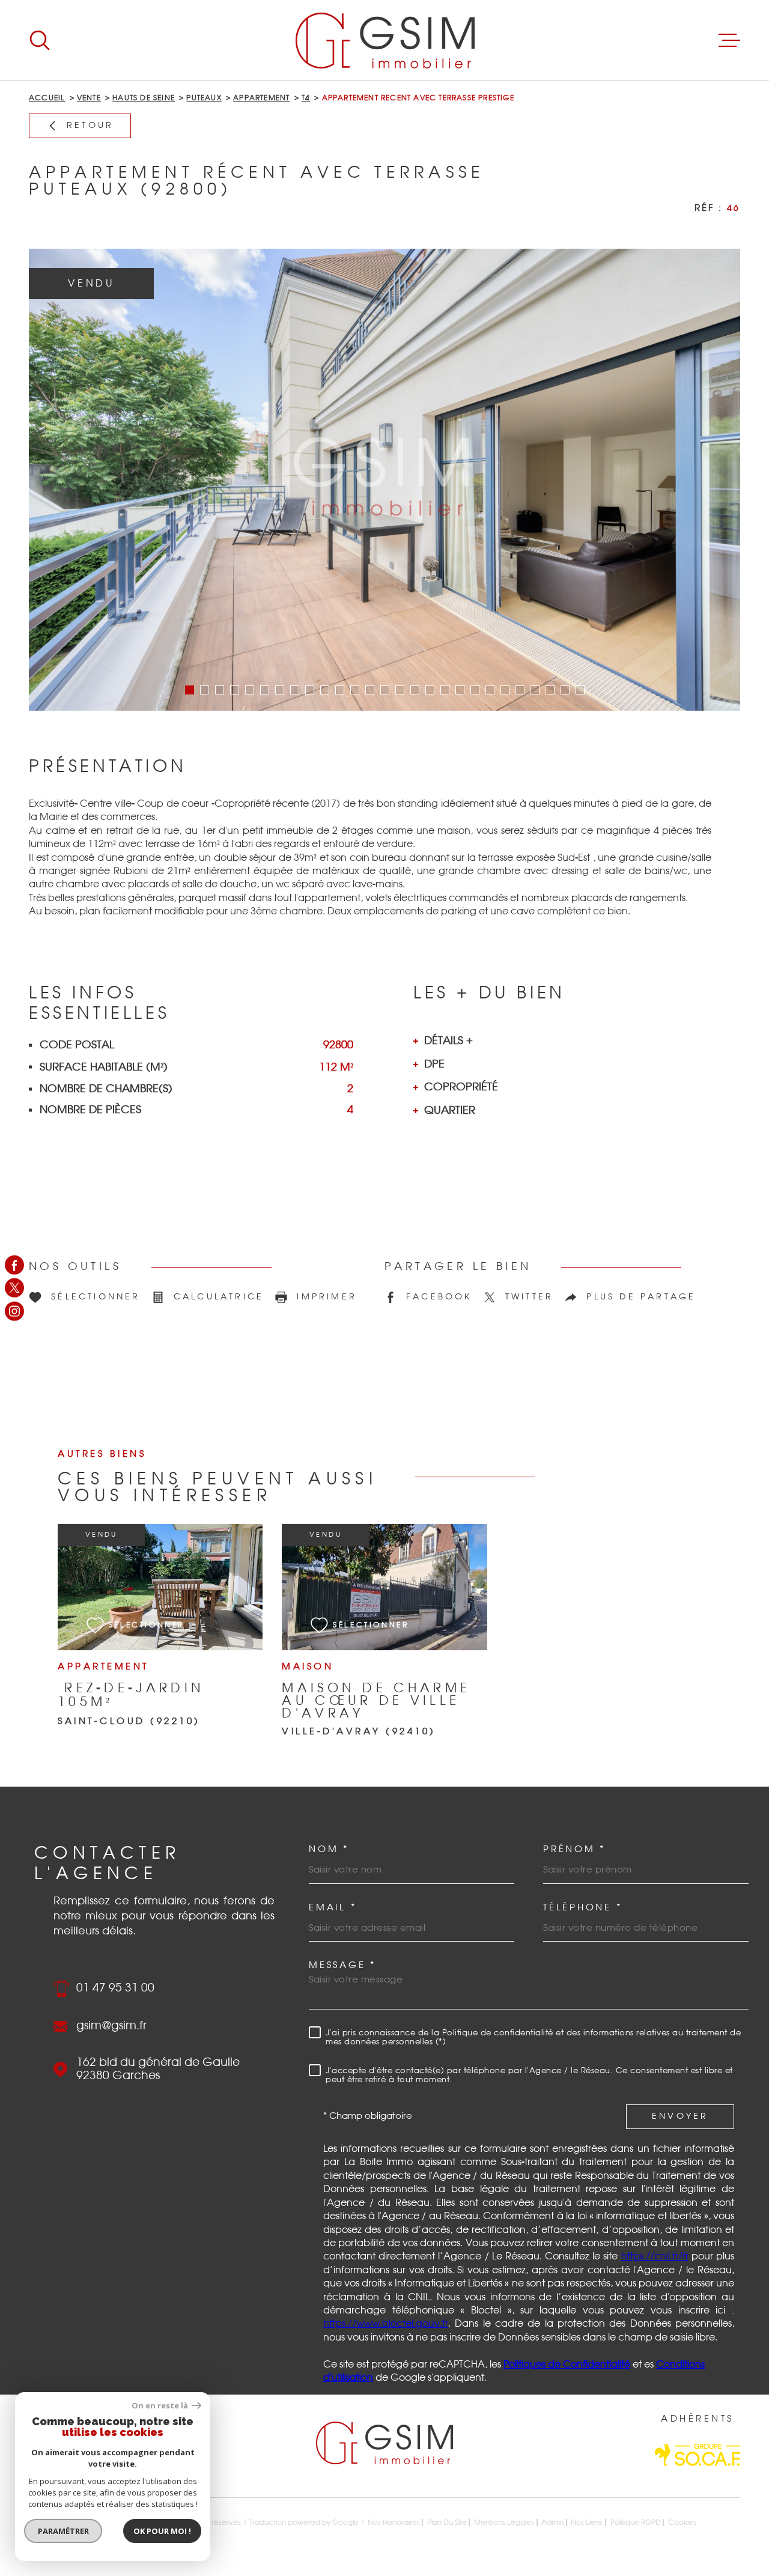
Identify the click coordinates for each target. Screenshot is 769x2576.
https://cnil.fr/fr (655, 2256)
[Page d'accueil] (385, 40)
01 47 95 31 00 (115, 1988)
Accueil (47, 98)
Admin (552, 2523)
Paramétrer (63, 2531)
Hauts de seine (144, 98)
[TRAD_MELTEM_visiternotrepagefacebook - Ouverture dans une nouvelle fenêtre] (14, 1265)
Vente (89, 98)
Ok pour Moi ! (162, 2531)
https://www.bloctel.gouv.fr (386, 2324)
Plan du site (447, 2523)
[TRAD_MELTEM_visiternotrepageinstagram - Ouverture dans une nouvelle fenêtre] (14, 1311)
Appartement (261, 98)
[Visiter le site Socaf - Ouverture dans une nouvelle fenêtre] (698, 2455)
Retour (90, 126)
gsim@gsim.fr (111, 2026)
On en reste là (160, 2406)
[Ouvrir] (40, 40)
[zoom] (384, 480)
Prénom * (574, 1849)
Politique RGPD (636, 2523)
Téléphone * (582, 1908)
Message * (342, 1965)
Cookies (682, 2523)
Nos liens (587, 2523)
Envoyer (680, 2116)
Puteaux (204, 98)
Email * (333, 1908)
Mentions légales (504, 2523)
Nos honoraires (394, 2523)
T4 (306, 98)
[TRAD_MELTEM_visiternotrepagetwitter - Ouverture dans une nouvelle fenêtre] (14, 1288)
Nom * (329, 1849)
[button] (190, 690)
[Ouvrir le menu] (729, 40)
